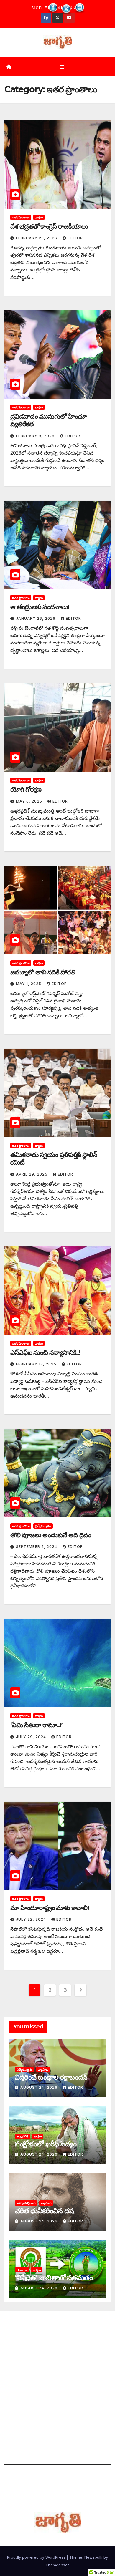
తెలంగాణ (22, 2270)
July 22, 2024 (32, 1919)
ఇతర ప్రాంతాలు (21, 217)
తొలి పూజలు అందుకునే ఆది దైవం (51, 1535)
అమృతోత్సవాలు (26, 2203)
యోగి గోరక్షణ (26, 789)
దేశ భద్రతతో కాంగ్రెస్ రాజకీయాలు (49, 227)
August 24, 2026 (40, 2087)
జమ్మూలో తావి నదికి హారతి (43, 972)
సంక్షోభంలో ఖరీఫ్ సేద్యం (46, 2144)
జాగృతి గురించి (18, 2326)
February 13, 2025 (37, 1364)
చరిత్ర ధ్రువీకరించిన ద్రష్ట (44, 2211)
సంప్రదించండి (17, 2340)
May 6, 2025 (30, 801)
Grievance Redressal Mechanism (42, 2444)
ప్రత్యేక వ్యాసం (43, 1526)
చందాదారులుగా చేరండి (26, 2419)
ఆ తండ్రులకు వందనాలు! (40, 607)
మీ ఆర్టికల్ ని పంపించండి (28, 2366)
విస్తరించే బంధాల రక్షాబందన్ (51, 2077)
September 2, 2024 (37, 1547)
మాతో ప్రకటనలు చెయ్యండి (29, 2380)
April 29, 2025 (32, 1174)
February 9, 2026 (36, 436)
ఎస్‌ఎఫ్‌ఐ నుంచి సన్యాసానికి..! (45, 1353)
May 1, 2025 (29, 984)
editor (75, 238)
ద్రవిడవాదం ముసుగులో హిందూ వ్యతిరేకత (49, 420)
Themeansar (57, 2565)
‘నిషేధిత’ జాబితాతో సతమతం (54, 2278)
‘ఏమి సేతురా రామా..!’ (36, 1725)
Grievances (17, 2459)
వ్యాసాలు (43, 2069)
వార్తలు (39, 217)
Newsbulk (93, 2557)
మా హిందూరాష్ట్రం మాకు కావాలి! (50, 1908)
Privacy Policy (21, 2473)
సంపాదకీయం (17, 2405)
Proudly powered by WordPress (37, 2557)
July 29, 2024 (32, 1737)
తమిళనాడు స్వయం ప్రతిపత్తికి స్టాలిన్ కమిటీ (54, 1159)
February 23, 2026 (37, 238)
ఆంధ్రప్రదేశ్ (22, 2136)
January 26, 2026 (36, 618)
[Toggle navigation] (62, 67)
